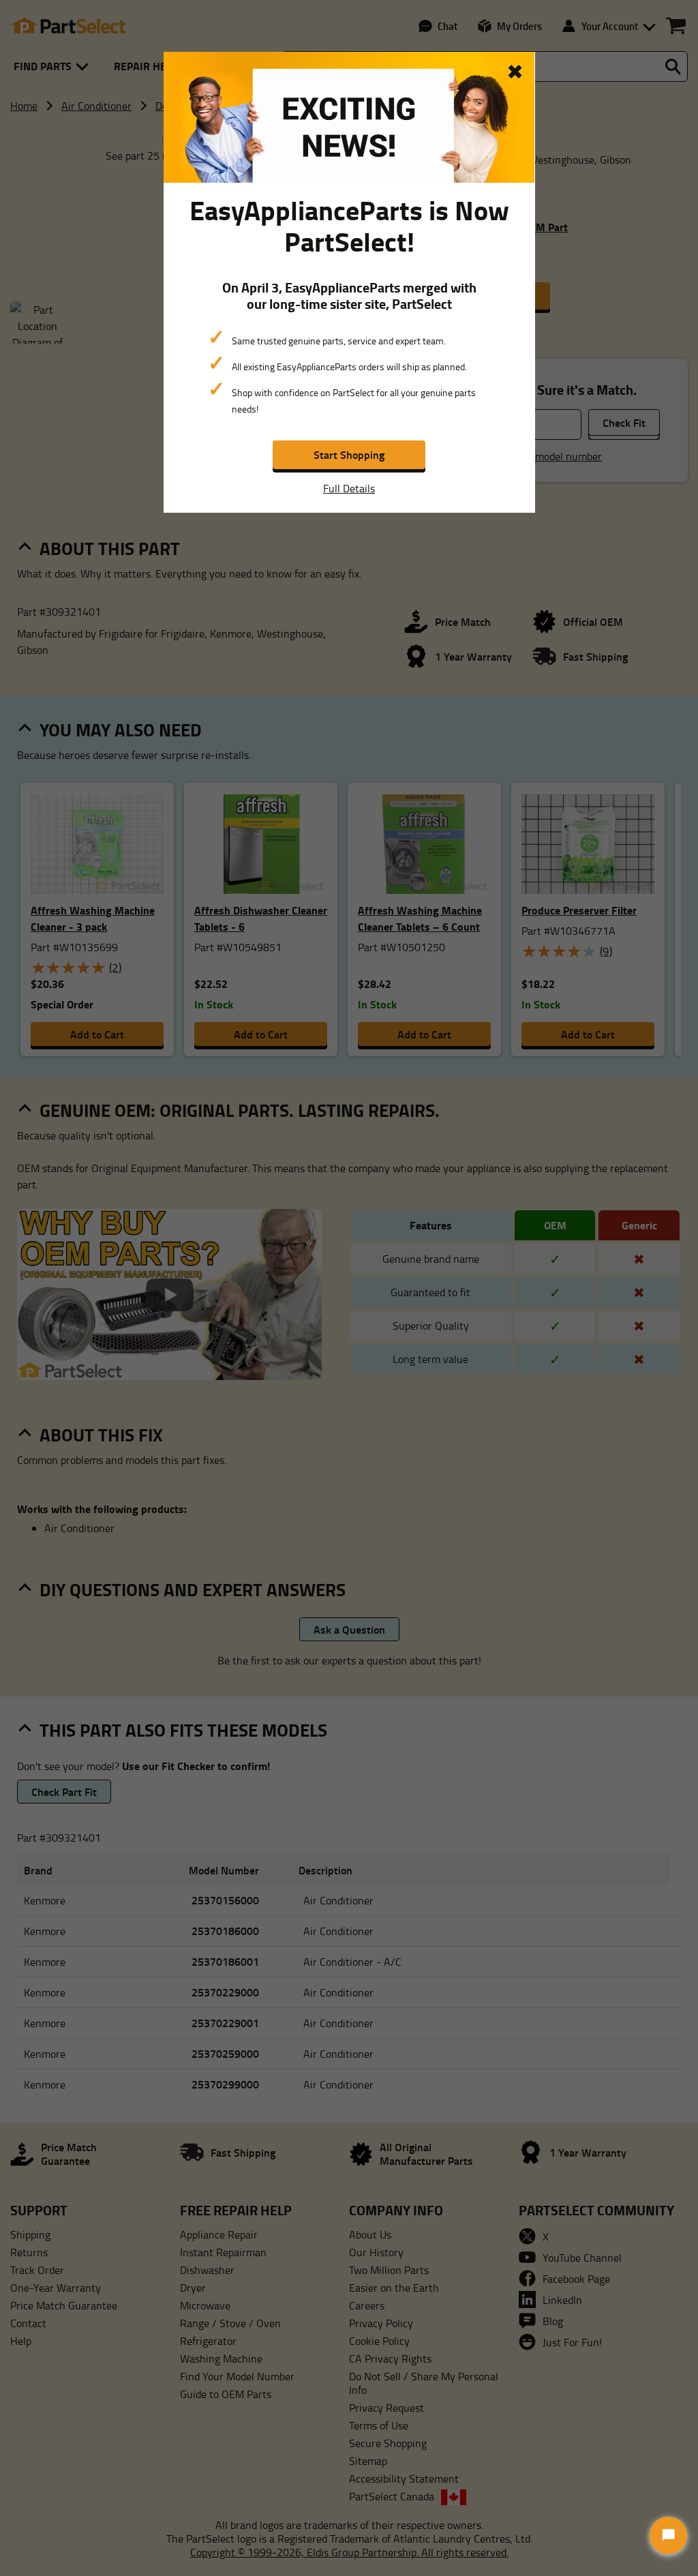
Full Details (349, 488)
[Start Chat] (668, 2535)
